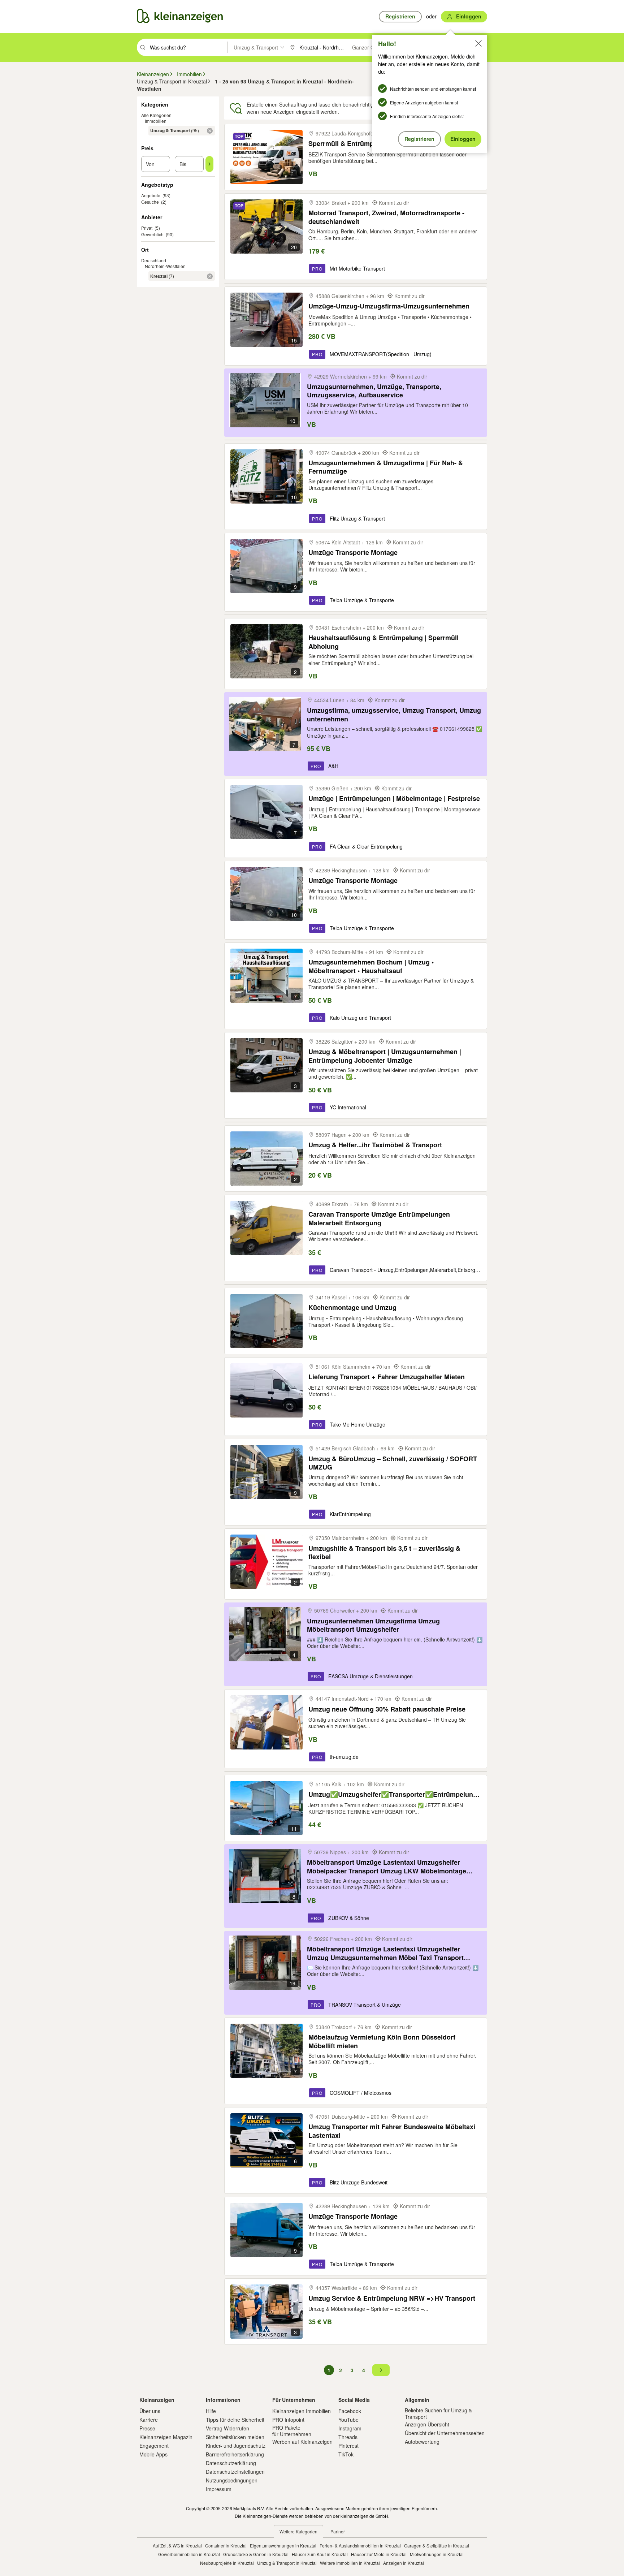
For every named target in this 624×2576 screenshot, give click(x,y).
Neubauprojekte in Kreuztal (227, 2563)
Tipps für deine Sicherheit (235, 2420)
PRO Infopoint (288, 2420)
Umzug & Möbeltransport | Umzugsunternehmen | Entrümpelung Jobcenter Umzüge (385, 1056)
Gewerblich (152, 234)
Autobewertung (422, 2442)
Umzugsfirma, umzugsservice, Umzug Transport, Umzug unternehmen (394, 714)
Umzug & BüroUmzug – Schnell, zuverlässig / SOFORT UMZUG (393, 1463)
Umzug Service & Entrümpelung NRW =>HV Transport (392, 2298)
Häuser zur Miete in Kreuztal (379, 2554)
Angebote (151, 195)
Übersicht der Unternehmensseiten (445, 2433)
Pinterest (348, 2446)
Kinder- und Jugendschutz (236, 2446)
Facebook (350, 2411)
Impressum (219, 2489)
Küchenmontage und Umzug (352, 1308)
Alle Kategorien (156, 115)
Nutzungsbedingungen (232, 2480)
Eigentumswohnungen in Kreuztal (283, 2545)
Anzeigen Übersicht (427, 2424)
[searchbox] (188, 47)
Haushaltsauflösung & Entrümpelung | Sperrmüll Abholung (383, 642)
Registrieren (419, 139)
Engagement (154, 2446)
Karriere (149, 2420)
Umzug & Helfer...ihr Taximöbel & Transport (375, 1145)
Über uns (150, 2411)
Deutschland (154, 260)
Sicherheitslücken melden (235, 2437)
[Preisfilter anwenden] (209, 164)
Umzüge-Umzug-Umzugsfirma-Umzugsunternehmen (389, 306)
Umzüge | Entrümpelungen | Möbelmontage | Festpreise (394, 799)
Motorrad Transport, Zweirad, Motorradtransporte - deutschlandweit (386, 217)
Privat (147, 228)
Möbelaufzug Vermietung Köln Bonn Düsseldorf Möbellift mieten (382, 2041)
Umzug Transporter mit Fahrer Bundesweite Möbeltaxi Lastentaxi (392, 2131)
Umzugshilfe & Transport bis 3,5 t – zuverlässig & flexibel (384, 1552)
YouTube (348, 2420)
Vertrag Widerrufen (227, 2428)
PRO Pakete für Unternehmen (292, 2431)
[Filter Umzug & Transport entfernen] (210, 131)
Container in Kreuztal (226, 2545)
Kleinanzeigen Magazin (166, 2437)
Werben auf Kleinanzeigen (302, 2442)
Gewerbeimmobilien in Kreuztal (189, 2554)
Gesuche (150, 202)
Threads (348, 2437)
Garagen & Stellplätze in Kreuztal (437, 2545)
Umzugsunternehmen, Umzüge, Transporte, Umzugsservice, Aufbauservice (374, 391)
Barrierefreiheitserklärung (235, 2454)
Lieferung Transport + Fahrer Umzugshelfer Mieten (387, 1377)
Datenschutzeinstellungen (235, 2472)
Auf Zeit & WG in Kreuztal (177, 2545)
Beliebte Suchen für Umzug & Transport (438, 2413)
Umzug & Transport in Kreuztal (287, 2563)
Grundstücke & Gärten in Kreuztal (256, 2554)
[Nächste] (381, 2370)
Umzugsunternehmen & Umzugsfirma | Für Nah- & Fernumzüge (386, 467)
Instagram (350, 2428)
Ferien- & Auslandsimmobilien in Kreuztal (360, 2545)
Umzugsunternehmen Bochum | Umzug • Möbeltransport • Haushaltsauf (371, 966)
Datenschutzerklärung (231, 2463)
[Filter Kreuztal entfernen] (210, 276)
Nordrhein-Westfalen (165, 266)
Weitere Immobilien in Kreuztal (350, 2563)
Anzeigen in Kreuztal (404, 2563)
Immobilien (156, 121)
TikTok (346, 2454)
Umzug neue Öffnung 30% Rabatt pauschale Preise (387, 1709)
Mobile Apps (153, 2454)
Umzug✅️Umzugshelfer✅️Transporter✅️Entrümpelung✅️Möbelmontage (395, 1794)
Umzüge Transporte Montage (353, 553)
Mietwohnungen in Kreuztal (437, 2554)
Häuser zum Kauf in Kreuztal (320, 2554)
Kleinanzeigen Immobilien (302, 2411)
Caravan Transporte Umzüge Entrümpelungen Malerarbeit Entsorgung (379, 1218)
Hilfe (211, 2411)
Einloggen (463, 139)
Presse (147, 2428)
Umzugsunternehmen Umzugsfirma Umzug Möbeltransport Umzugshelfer (373, 1625)
